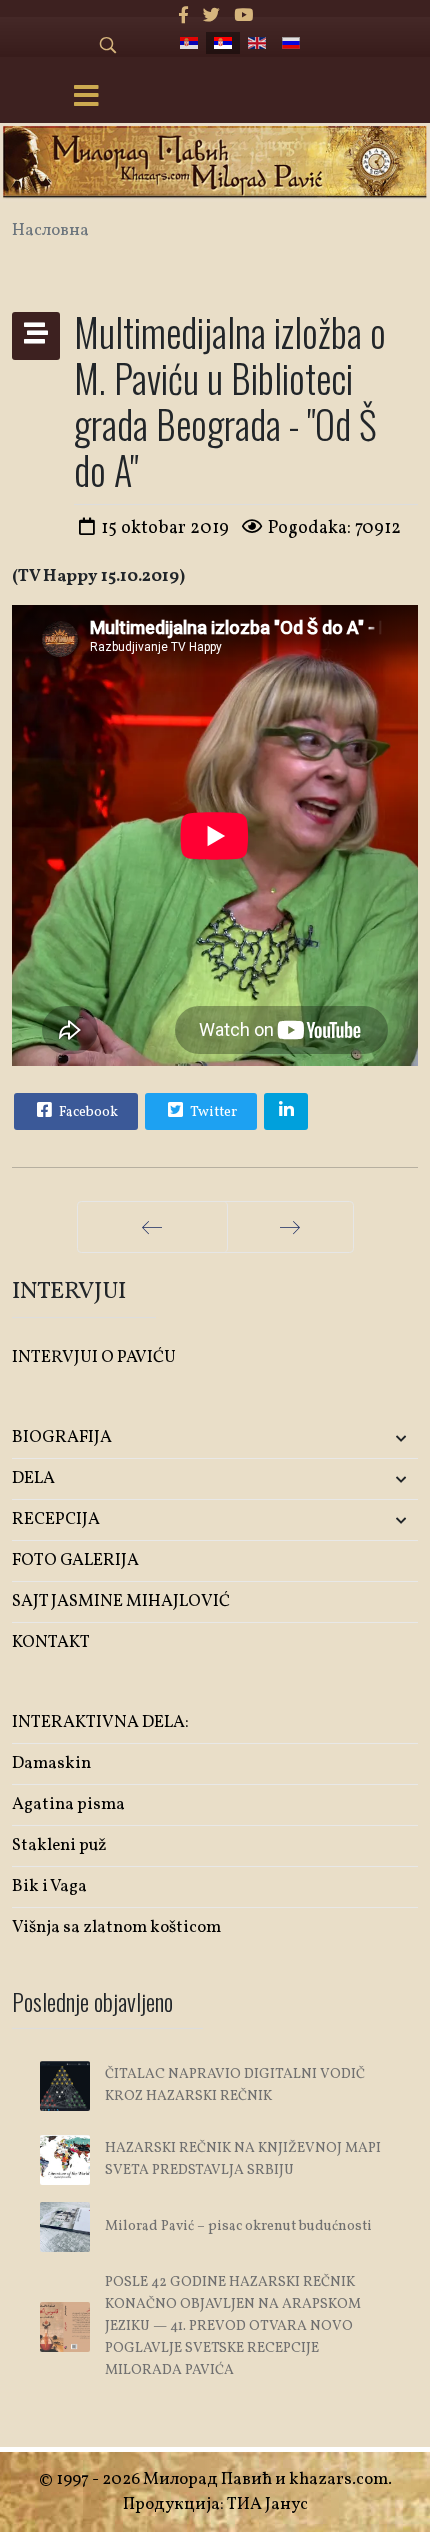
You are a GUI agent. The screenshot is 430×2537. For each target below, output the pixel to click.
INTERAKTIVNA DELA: (100, 1722)
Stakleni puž (59, 1845)
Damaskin (51, 1763)
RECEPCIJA (56, 1519)
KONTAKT (51, 1642)
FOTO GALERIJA (75, 1560)
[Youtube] (243, 16)
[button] (351, 1438)
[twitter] (211, 16)
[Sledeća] (290, 1227)
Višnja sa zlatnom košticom (116, 1927)
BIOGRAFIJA (62, 1437)
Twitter (212, 1112)
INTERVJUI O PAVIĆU (94, 1357)
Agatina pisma (68, 1804)
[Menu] (86, 98)
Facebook (87, 1112)
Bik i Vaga (49, 1886)
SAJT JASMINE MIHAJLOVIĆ (121, 1601)
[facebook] (183, 16)
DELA (33, 1478)
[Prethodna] (152, 1227)
